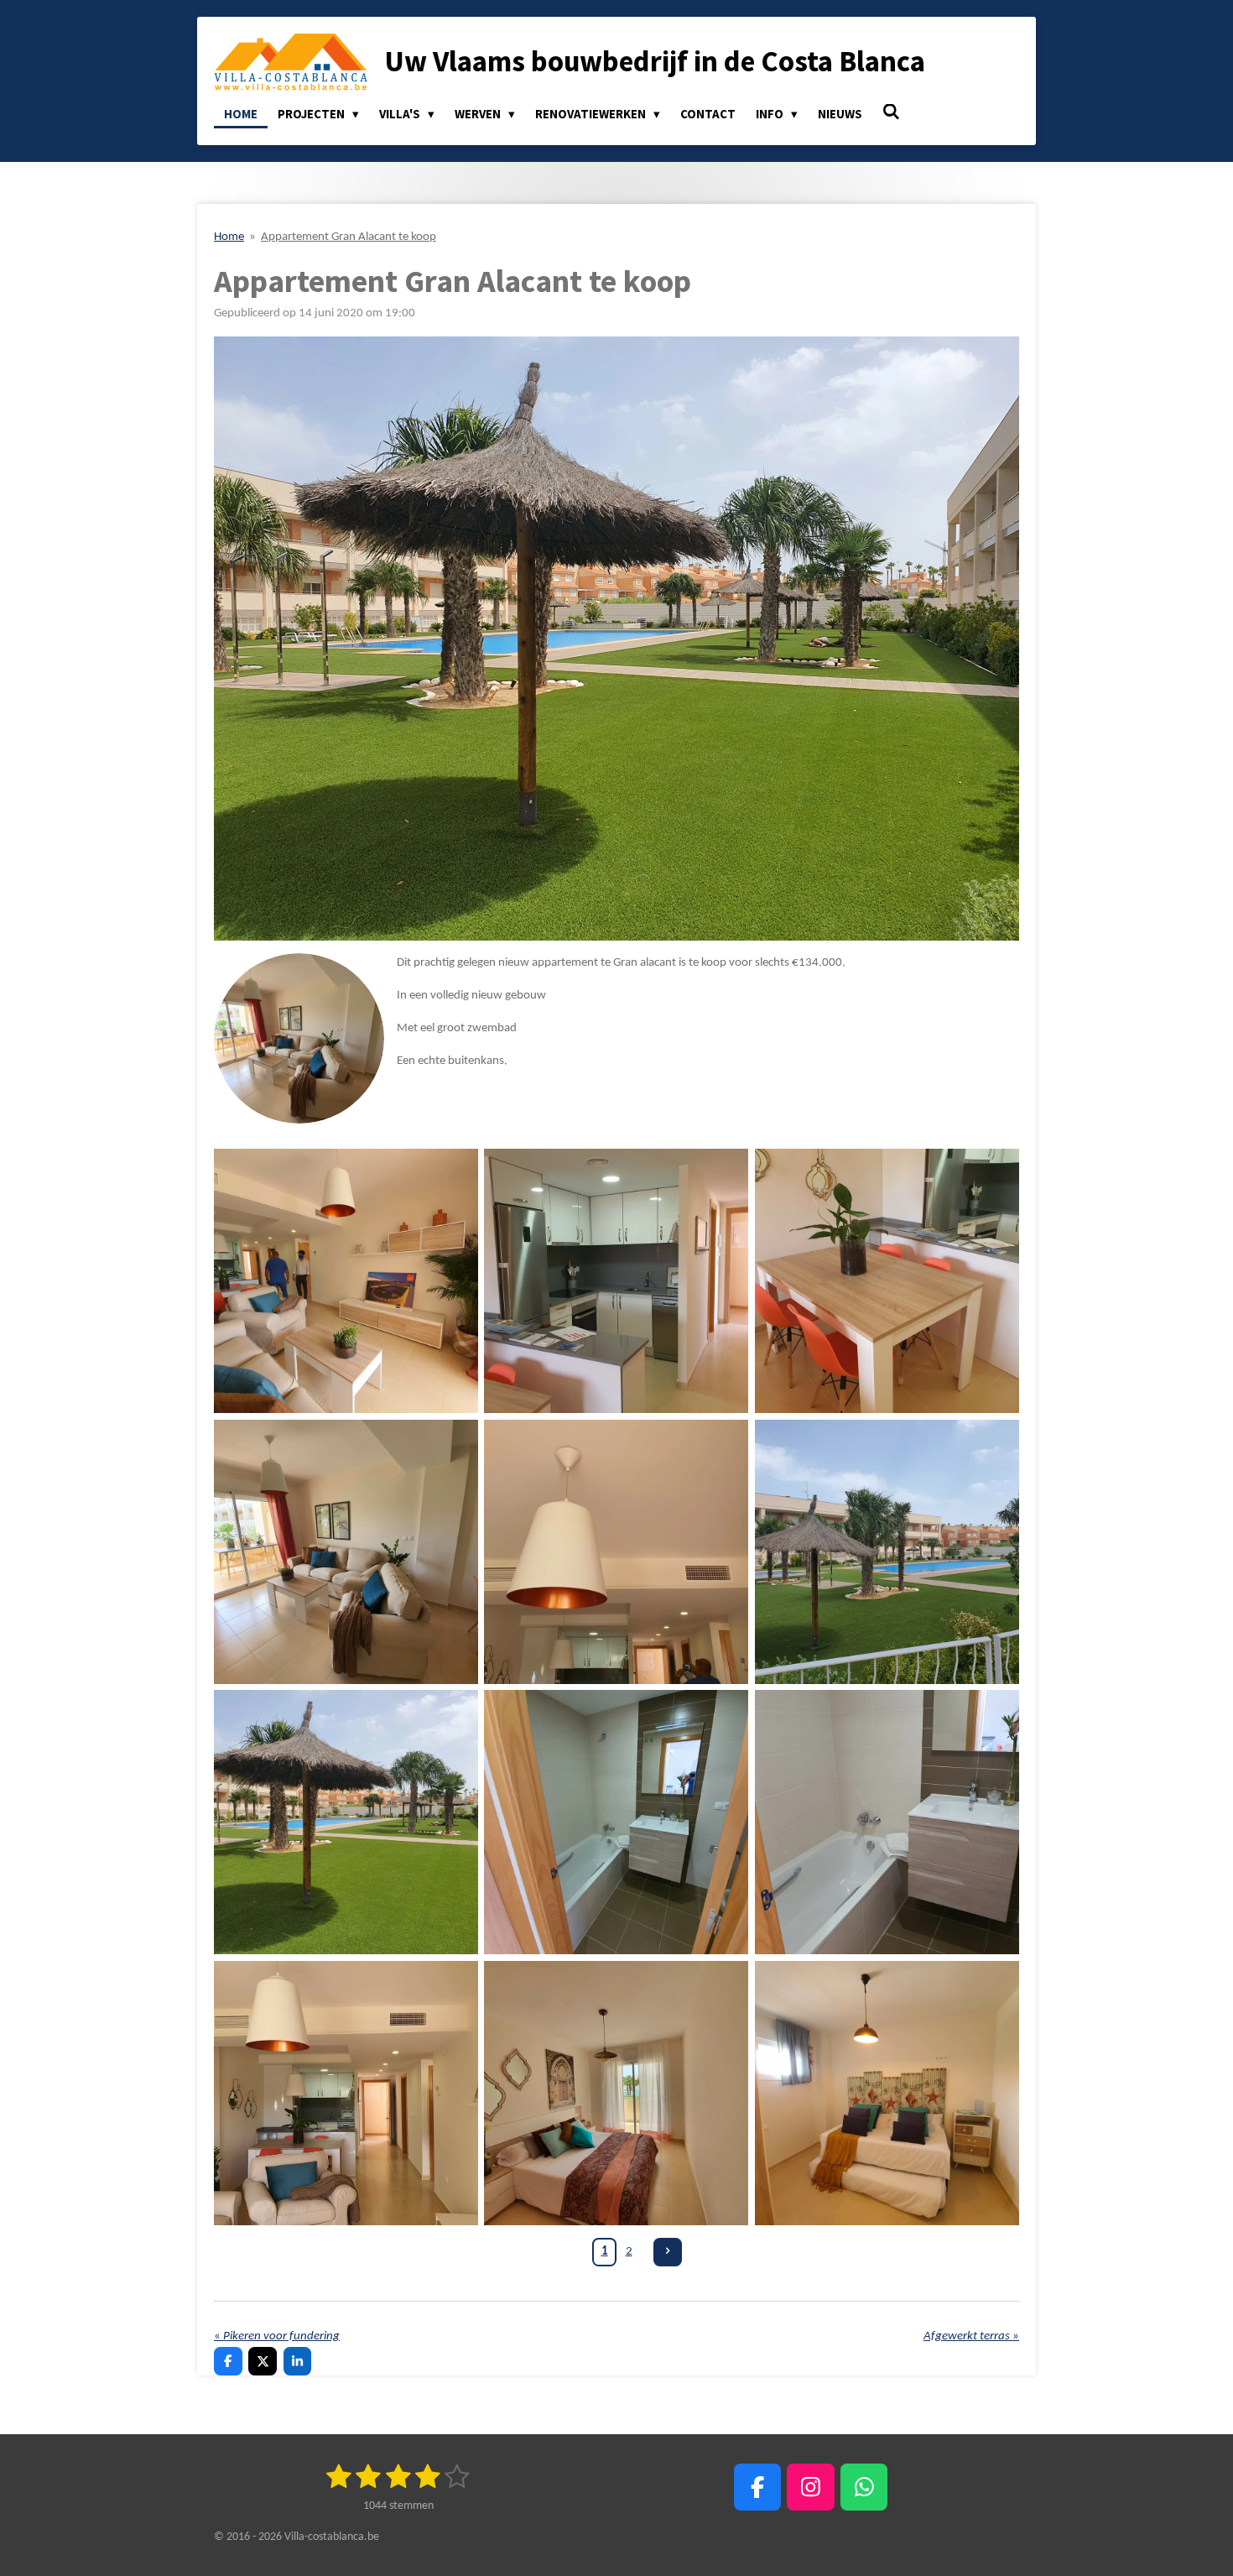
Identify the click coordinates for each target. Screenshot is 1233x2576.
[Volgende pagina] (668, 2252)
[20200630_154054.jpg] (346, 1822)
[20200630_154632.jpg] (616, 2093)
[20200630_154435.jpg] (616, 1281)
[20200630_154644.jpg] (887, 2093)
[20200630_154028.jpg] (887, 1551)
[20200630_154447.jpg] (346, 1551)
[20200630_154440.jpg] (887, 1281)
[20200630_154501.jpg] (346, 1281)
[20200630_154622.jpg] (887, 1822)
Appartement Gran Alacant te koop (349, 237)
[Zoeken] (891, 112)
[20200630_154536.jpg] (346, 2093)
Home (229, 237)
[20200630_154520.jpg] (616, 1551)
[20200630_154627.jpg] (616, 1822)
